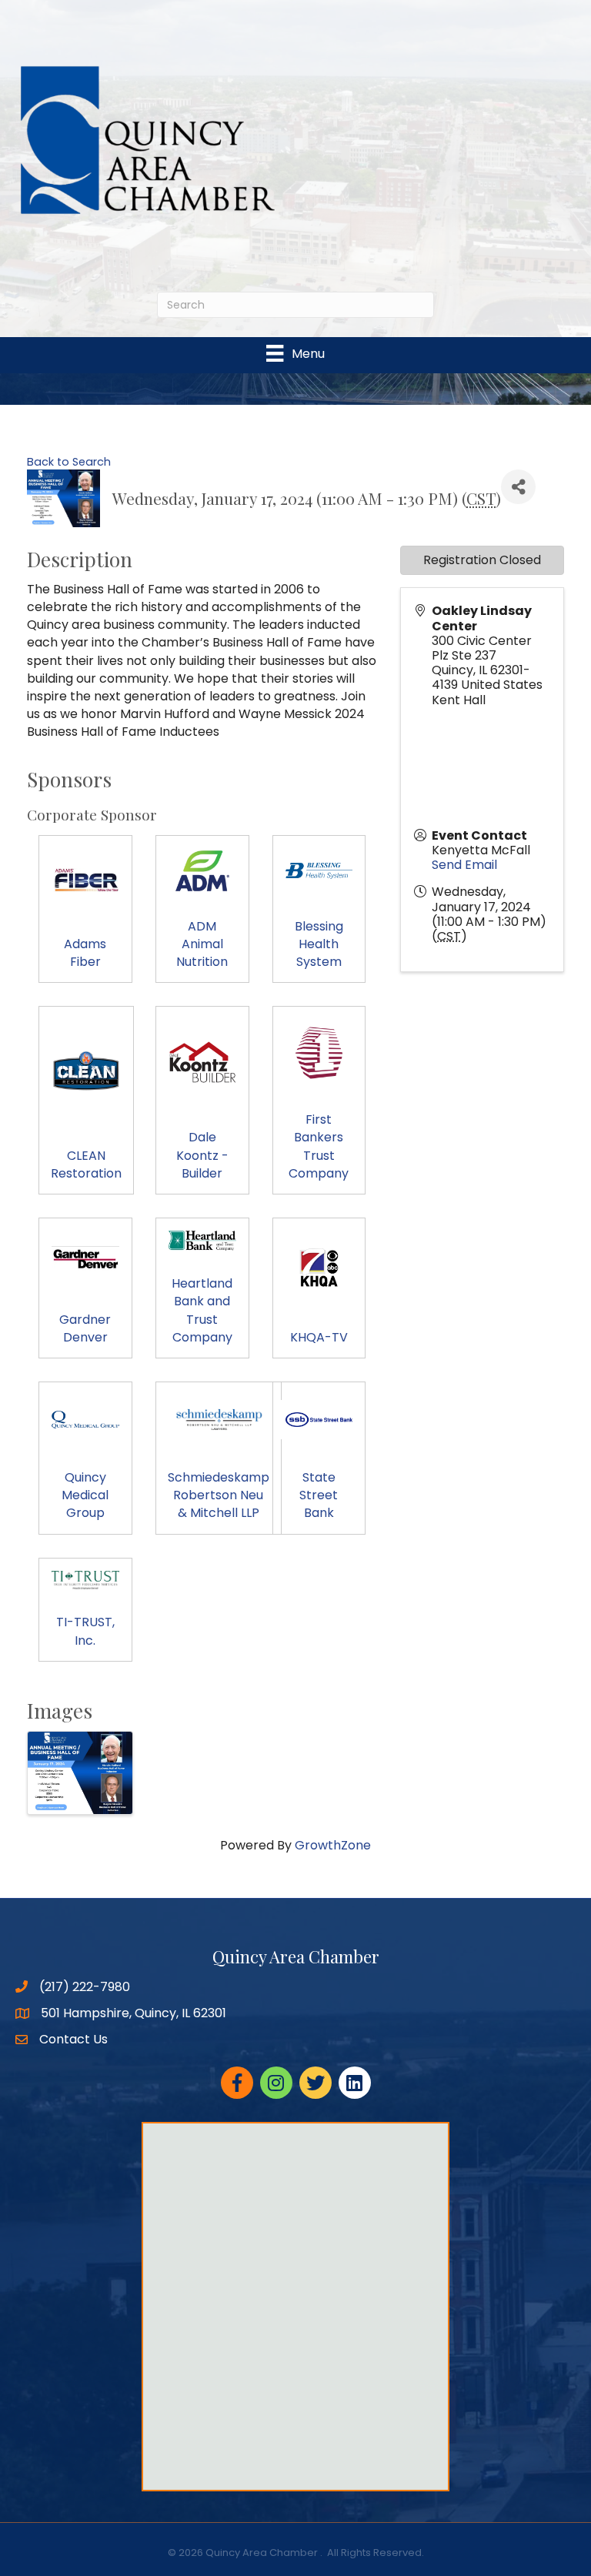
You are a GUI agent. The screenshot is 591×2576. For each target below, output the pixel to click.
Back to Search (69, 462)
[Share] (518, 487)
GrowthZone (333, 1845)
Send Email (464, 865)
